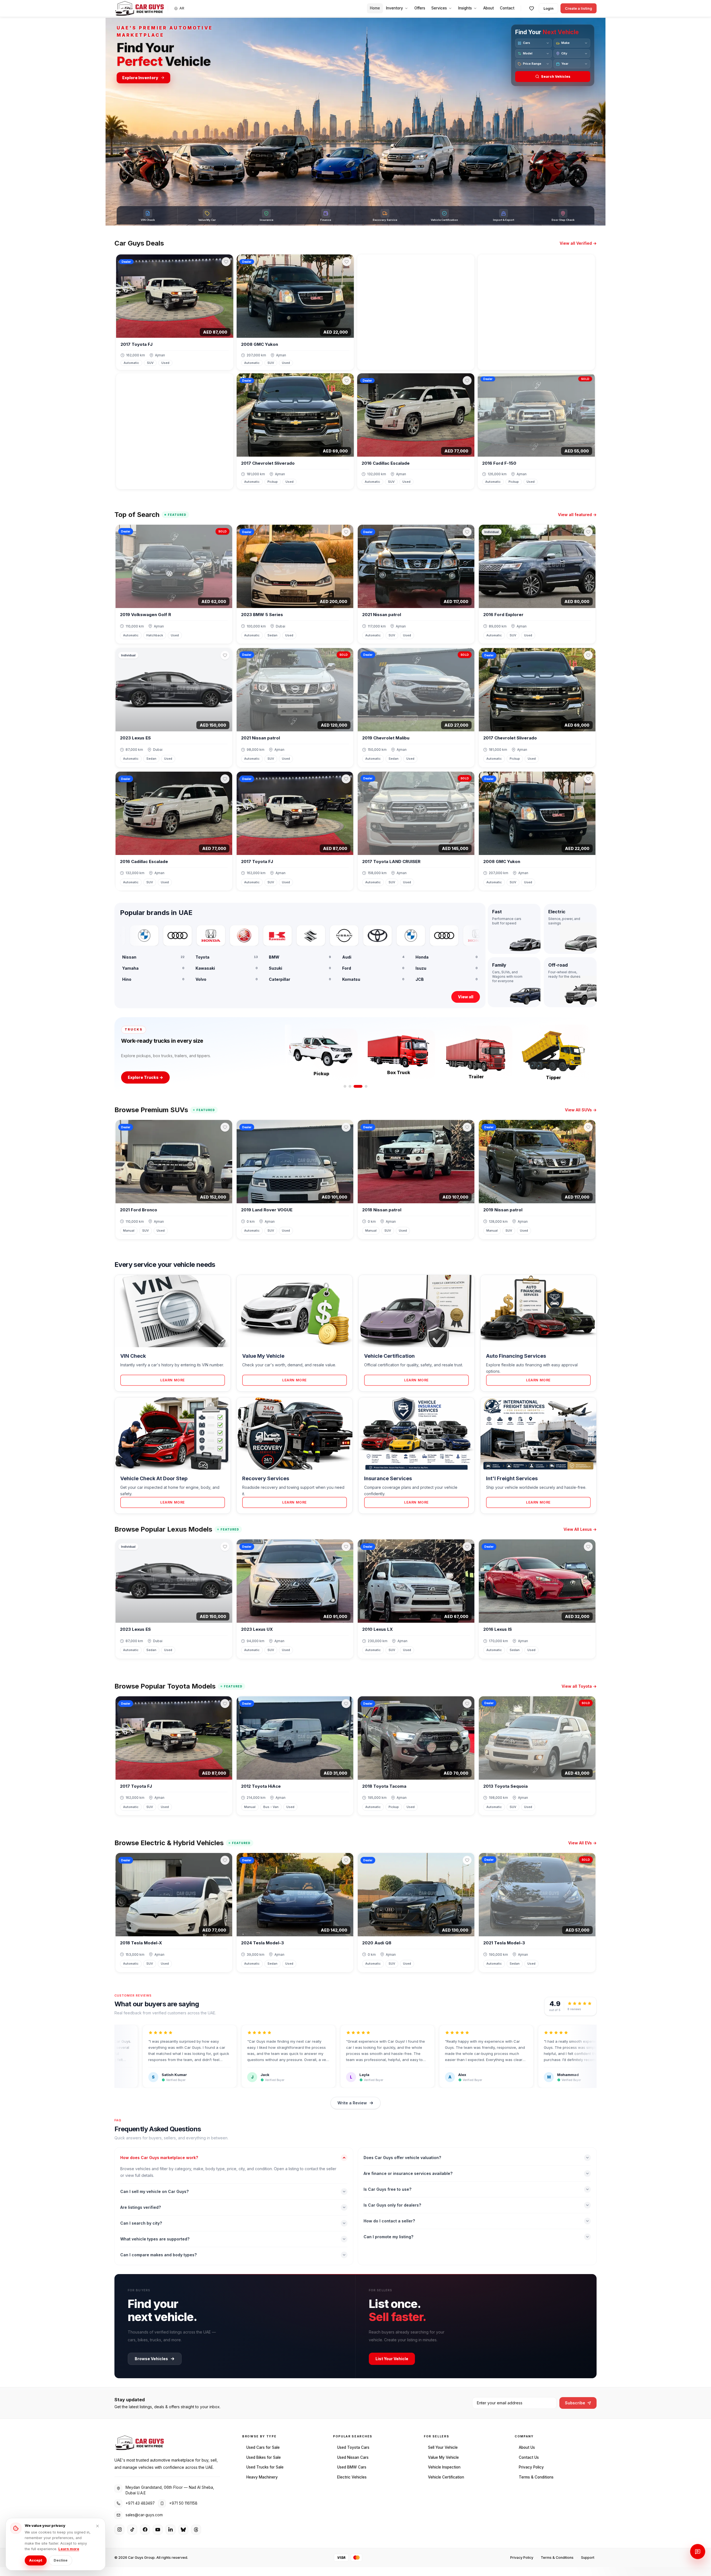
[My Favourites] (532, 8)
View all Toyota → (579, 1686)
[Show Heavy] (366, 1086)
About (489, 8)
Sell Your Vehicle (443, 2447)
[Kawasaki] (230, 936)
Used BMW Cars (352, 2467)
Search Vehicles (556, 77)
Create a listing (579, 8)
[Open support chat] (698, 2552)
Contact (507, 8)
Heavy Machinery (262, 2477)
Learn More (173, 1380)
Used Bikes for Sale (264, 2457)
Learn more (69, 2549)
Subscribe (575, 2403)
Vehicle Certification (446, 2477)
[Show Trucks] (361, 1086)
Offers (420, 8)
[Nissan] (297, 936)
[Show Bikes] (353, 1086)
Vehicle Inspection (444, 2467)
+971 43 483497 (140, 2503)
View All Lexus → (580, 1529)
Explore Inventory (140, 78)
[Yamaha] (197, 936)
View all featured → (577, 515)
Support (588, 2558)
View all (466, 997)
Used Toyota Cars (353, 2447)
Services (439, 8)
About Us (527, 2447)
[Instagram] (119, 2530)
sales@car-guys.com (144, 2515)
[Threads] (196, 2530)
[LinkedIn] (171, 2530)
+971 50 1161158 (183, 2503)
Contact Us (529, 2457)
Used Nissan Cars (353, 2457)
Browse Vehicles (151, 2359)
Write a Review (352, 2103)
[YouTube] (158, 2530)
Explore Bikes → (144, 1077)
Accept (36, 2560)
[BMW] (363, 936)
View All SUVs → (581, 1110)
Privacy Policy (531, 2467)
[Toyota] (330, 936)
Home (375, 8)
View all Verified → (578, 243)
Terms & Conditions (536, 2477)
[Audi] (130, 936)
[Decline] (97, 2526)
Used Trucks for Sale (265, 2467)
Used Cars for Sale (263, 2447)
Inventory (395, 8)
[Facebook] (145, 2530)
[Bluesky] (183, 2530)
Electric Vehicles (352, 2477)
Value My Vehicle (443, 2457)
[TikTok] (132, 2530)
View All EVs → (582, 1843)
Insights (465, 8)
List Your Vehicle (392, 2359)
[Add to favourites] (226, 262)
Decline (61, 2560)
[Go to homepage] (139, 8)
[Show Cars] (345, 1086)
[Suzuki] (263, 936)
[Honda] (163, 936)
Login (549, 8)
